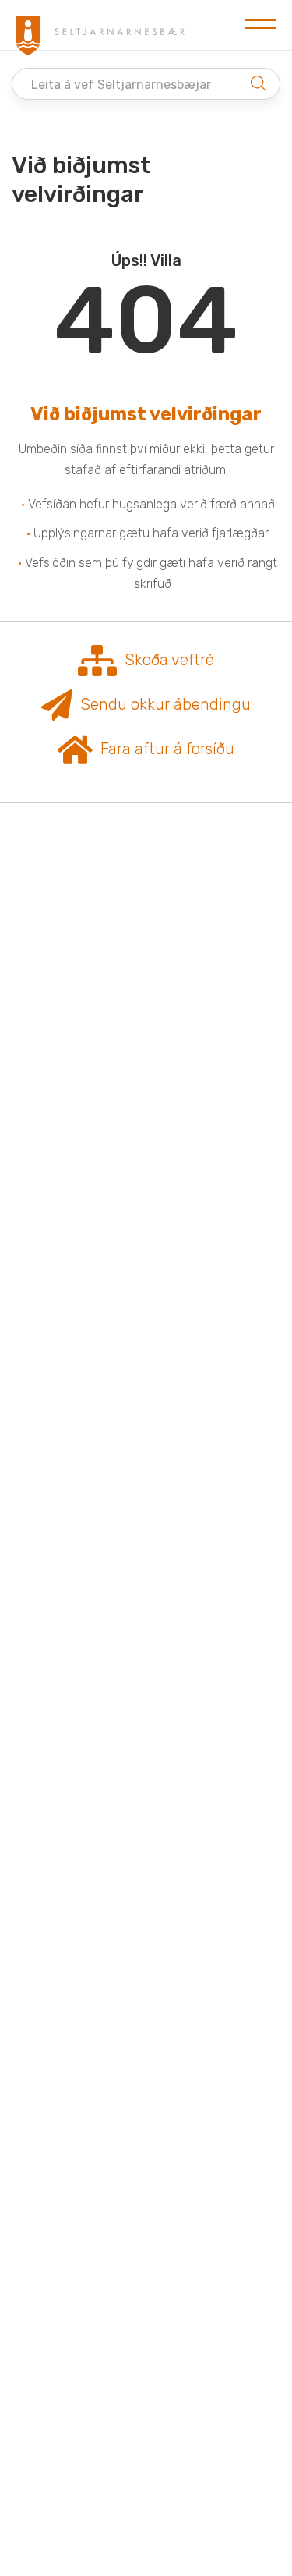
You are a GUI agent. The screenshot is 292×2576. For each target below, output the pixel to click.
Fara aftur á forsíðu (167, 749)
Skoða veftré (169, 660)
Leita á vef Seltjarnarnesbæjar (121, 85)
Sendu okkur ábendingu (165, 704)
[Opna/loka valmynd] (261, 25)
